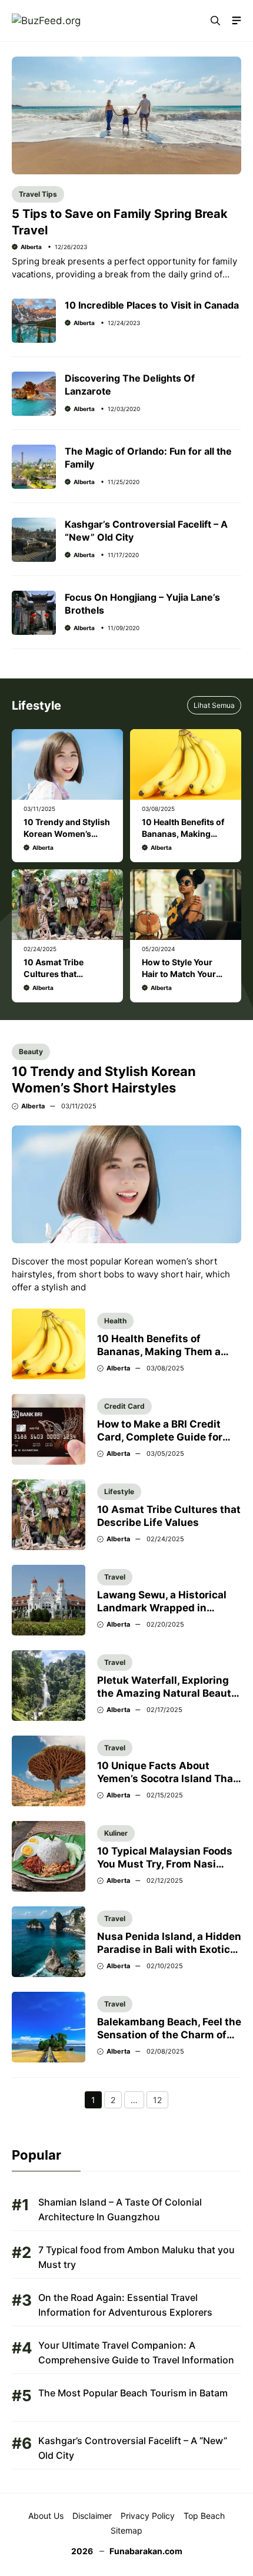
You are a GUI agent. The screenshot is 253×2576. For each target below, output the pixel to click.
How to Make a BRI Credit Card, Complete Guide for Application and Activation (164, 1437)
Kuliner (116, 1833)
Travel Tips (38, 194)
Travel (115, 1577)
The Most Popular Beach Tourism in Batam (133, 2393)
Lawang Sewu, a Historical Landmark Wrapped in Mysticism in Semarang (162, 1608)
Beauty (31, 1052)
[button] (215, 21)
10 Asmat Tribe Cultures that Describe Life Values (64, 974)
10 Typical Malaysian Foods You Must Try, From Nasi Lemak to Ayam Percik (165, 1864)
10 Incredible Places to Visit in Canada (152, 305)
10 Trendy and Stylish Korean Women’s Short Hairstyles (67, 834)
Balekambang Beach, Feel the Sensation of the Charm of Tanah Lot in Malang (169, 2035)
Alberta (31, 247)
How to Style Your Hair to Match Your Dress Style (179, 974)
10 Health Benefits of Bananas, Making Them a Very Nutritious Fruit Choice (167, 1352)
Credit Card (124, 1406)
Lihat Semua (214, 705)
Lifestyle (119, 1491)
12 (161, 2101)
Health (115, 1321)
